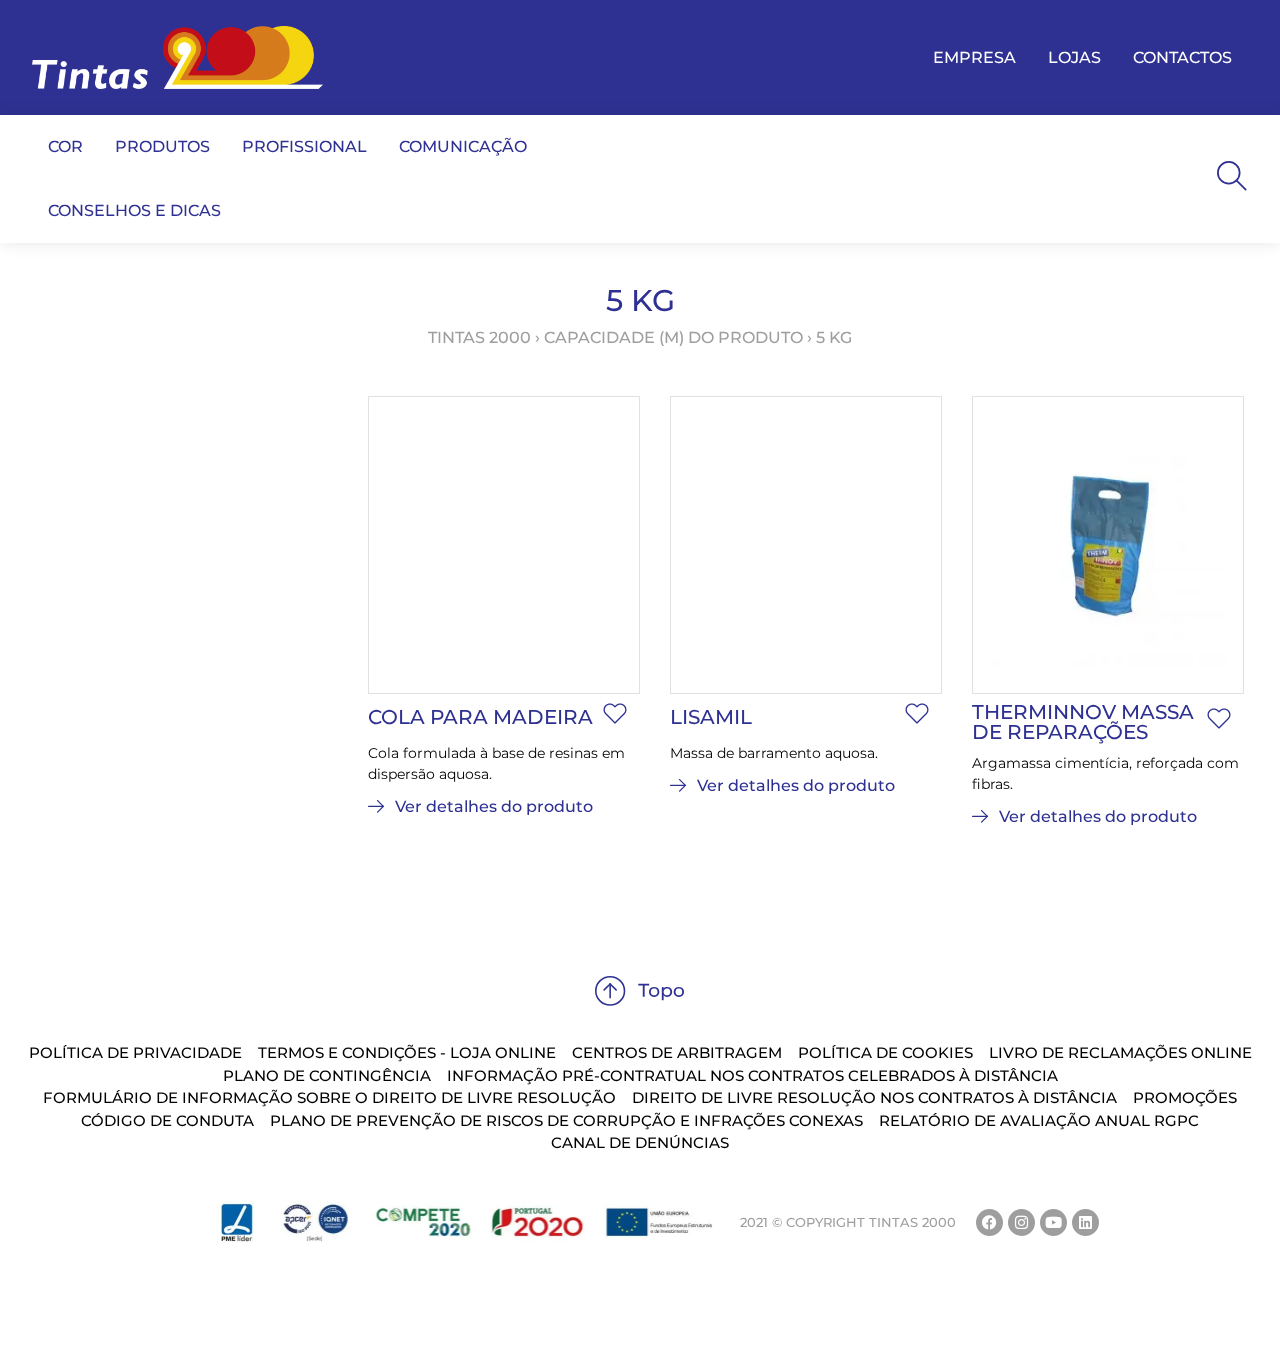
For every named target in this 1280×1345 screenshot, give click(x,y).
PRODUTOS (162, 146)
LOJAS (1074, 57)
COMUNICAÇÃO (463, 146)
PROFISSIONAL (304, 146)
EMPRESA (974, 57)
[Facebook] (989, 1222)
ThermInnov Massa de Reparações (1083, 722)
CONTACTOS (1182, 57)
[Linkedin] (1085, 1222)
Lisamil (711, 717)
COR (65, 146)
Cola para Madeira (480, 717)
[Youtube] (1053, 1222)
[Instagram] (1021, 1222)
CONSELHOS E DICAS (134, 210)
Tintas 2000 (479, 337)
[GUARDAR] (615, 713)
